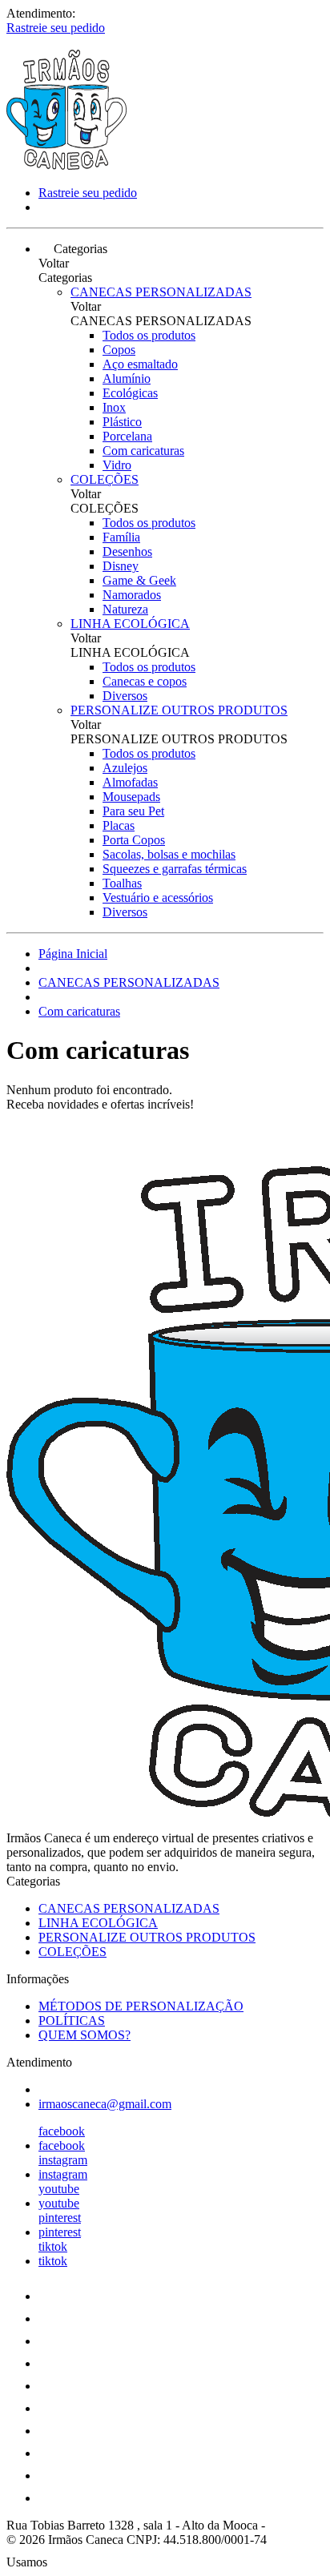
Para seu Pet (133, 811)
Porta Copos (134, 840)
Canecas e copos (145, 681)
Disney (121, 566)
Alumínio (127, 378)
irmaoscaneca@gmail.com (105, 2104)
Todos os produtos (149, 335)
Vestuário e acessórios (158, 898)
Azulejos (125, 768)
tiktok (53, 2246)
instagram (63, 2160)
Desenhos (127, 551)
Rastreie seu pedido (56, 28)
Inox (114, 407)
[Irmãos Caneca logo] (66, 165)
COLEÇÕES (105, 479)
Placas (119, 825)
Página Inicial (73, 954)
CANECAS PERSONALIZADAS (161, 292)
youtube (59, 2189)
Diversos (125, 696)
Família (121, 537)
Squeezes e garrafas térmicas (175, 869)
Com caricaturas (143, 451)
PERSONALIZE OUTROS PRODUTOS (179, 710)
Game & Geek (139, 580)
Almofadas (130, 782)
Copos (119, 350)
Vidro (117, 465)
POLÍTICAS (72, 2021)
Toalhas (122, 883)
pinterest (60, 2218)
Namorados (132, 595)
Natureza (125, 609)
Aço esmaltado (140, 364)
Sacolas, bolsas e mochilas (169, 854)
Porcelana (127, 436)
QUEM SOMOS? (85, 2035)
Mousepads (131, 797)
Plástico (122, 422)
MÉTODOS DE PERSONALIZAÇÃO (141, 2006)
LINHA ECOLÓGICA (130, 624)
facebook (62, 2131)
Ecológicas (130, 393)
